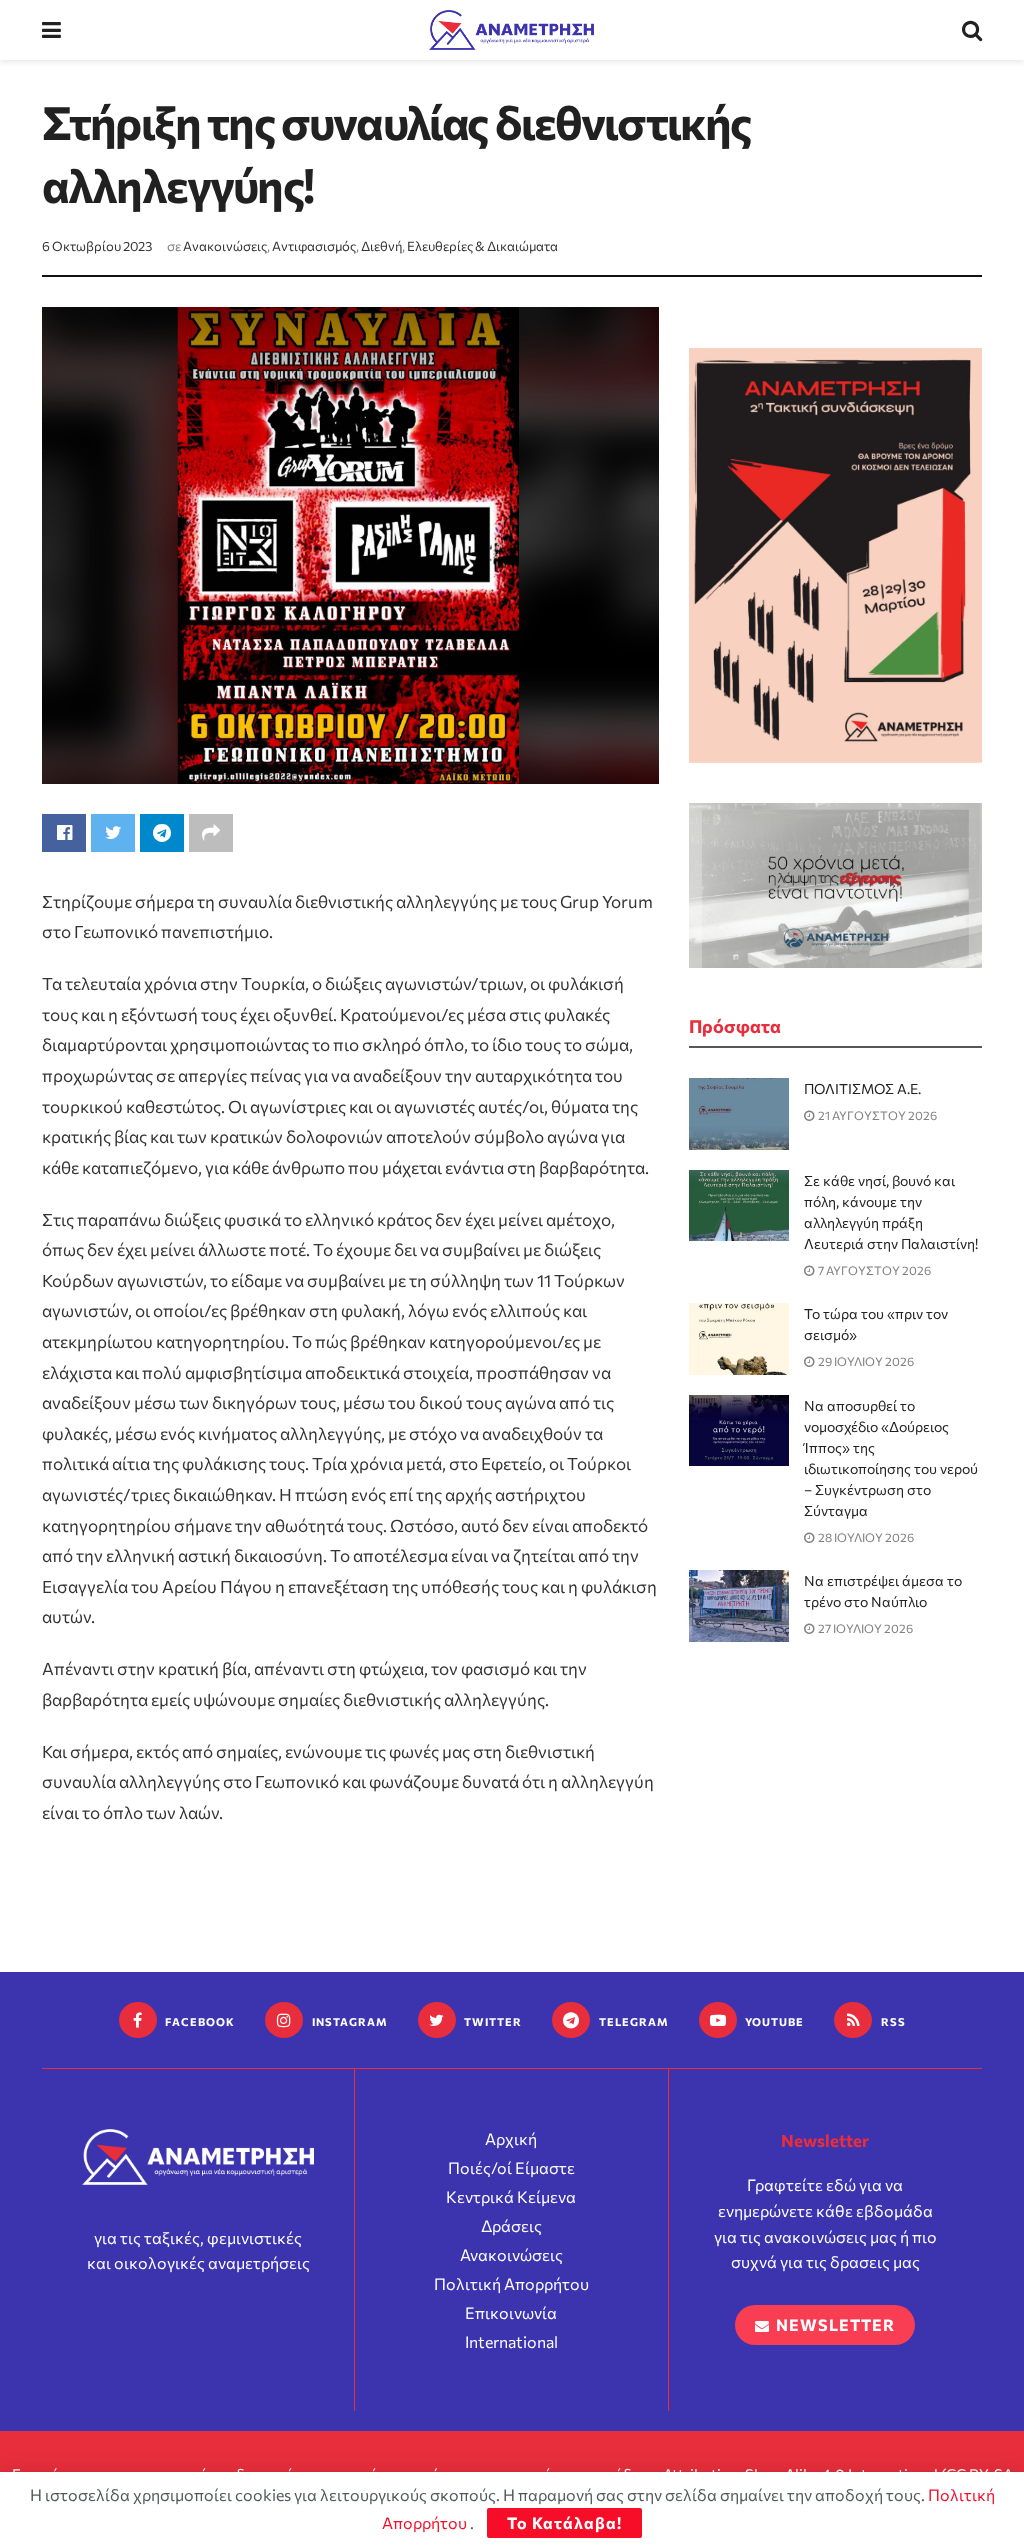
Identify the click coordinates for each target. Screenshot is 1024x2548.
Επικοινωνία (511, 2312)
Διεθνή (381, 246)
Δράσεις (511, 2225)
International (511, 2341)
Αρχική (511, 2138)
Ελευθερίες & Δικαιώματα (482, 246)
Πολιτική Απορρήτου (511, 2283)
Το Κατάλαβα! (564, 2522)
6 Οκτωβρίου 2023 (97, 246)
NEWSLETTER (833, 2324)
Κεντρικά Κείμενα (511, 2196)
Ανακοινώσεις (225, 246)
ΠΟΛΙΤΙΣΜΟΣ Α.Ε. (862, 1088)
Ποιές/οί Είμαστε (511, 2167)
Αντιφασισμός (314, 246)
